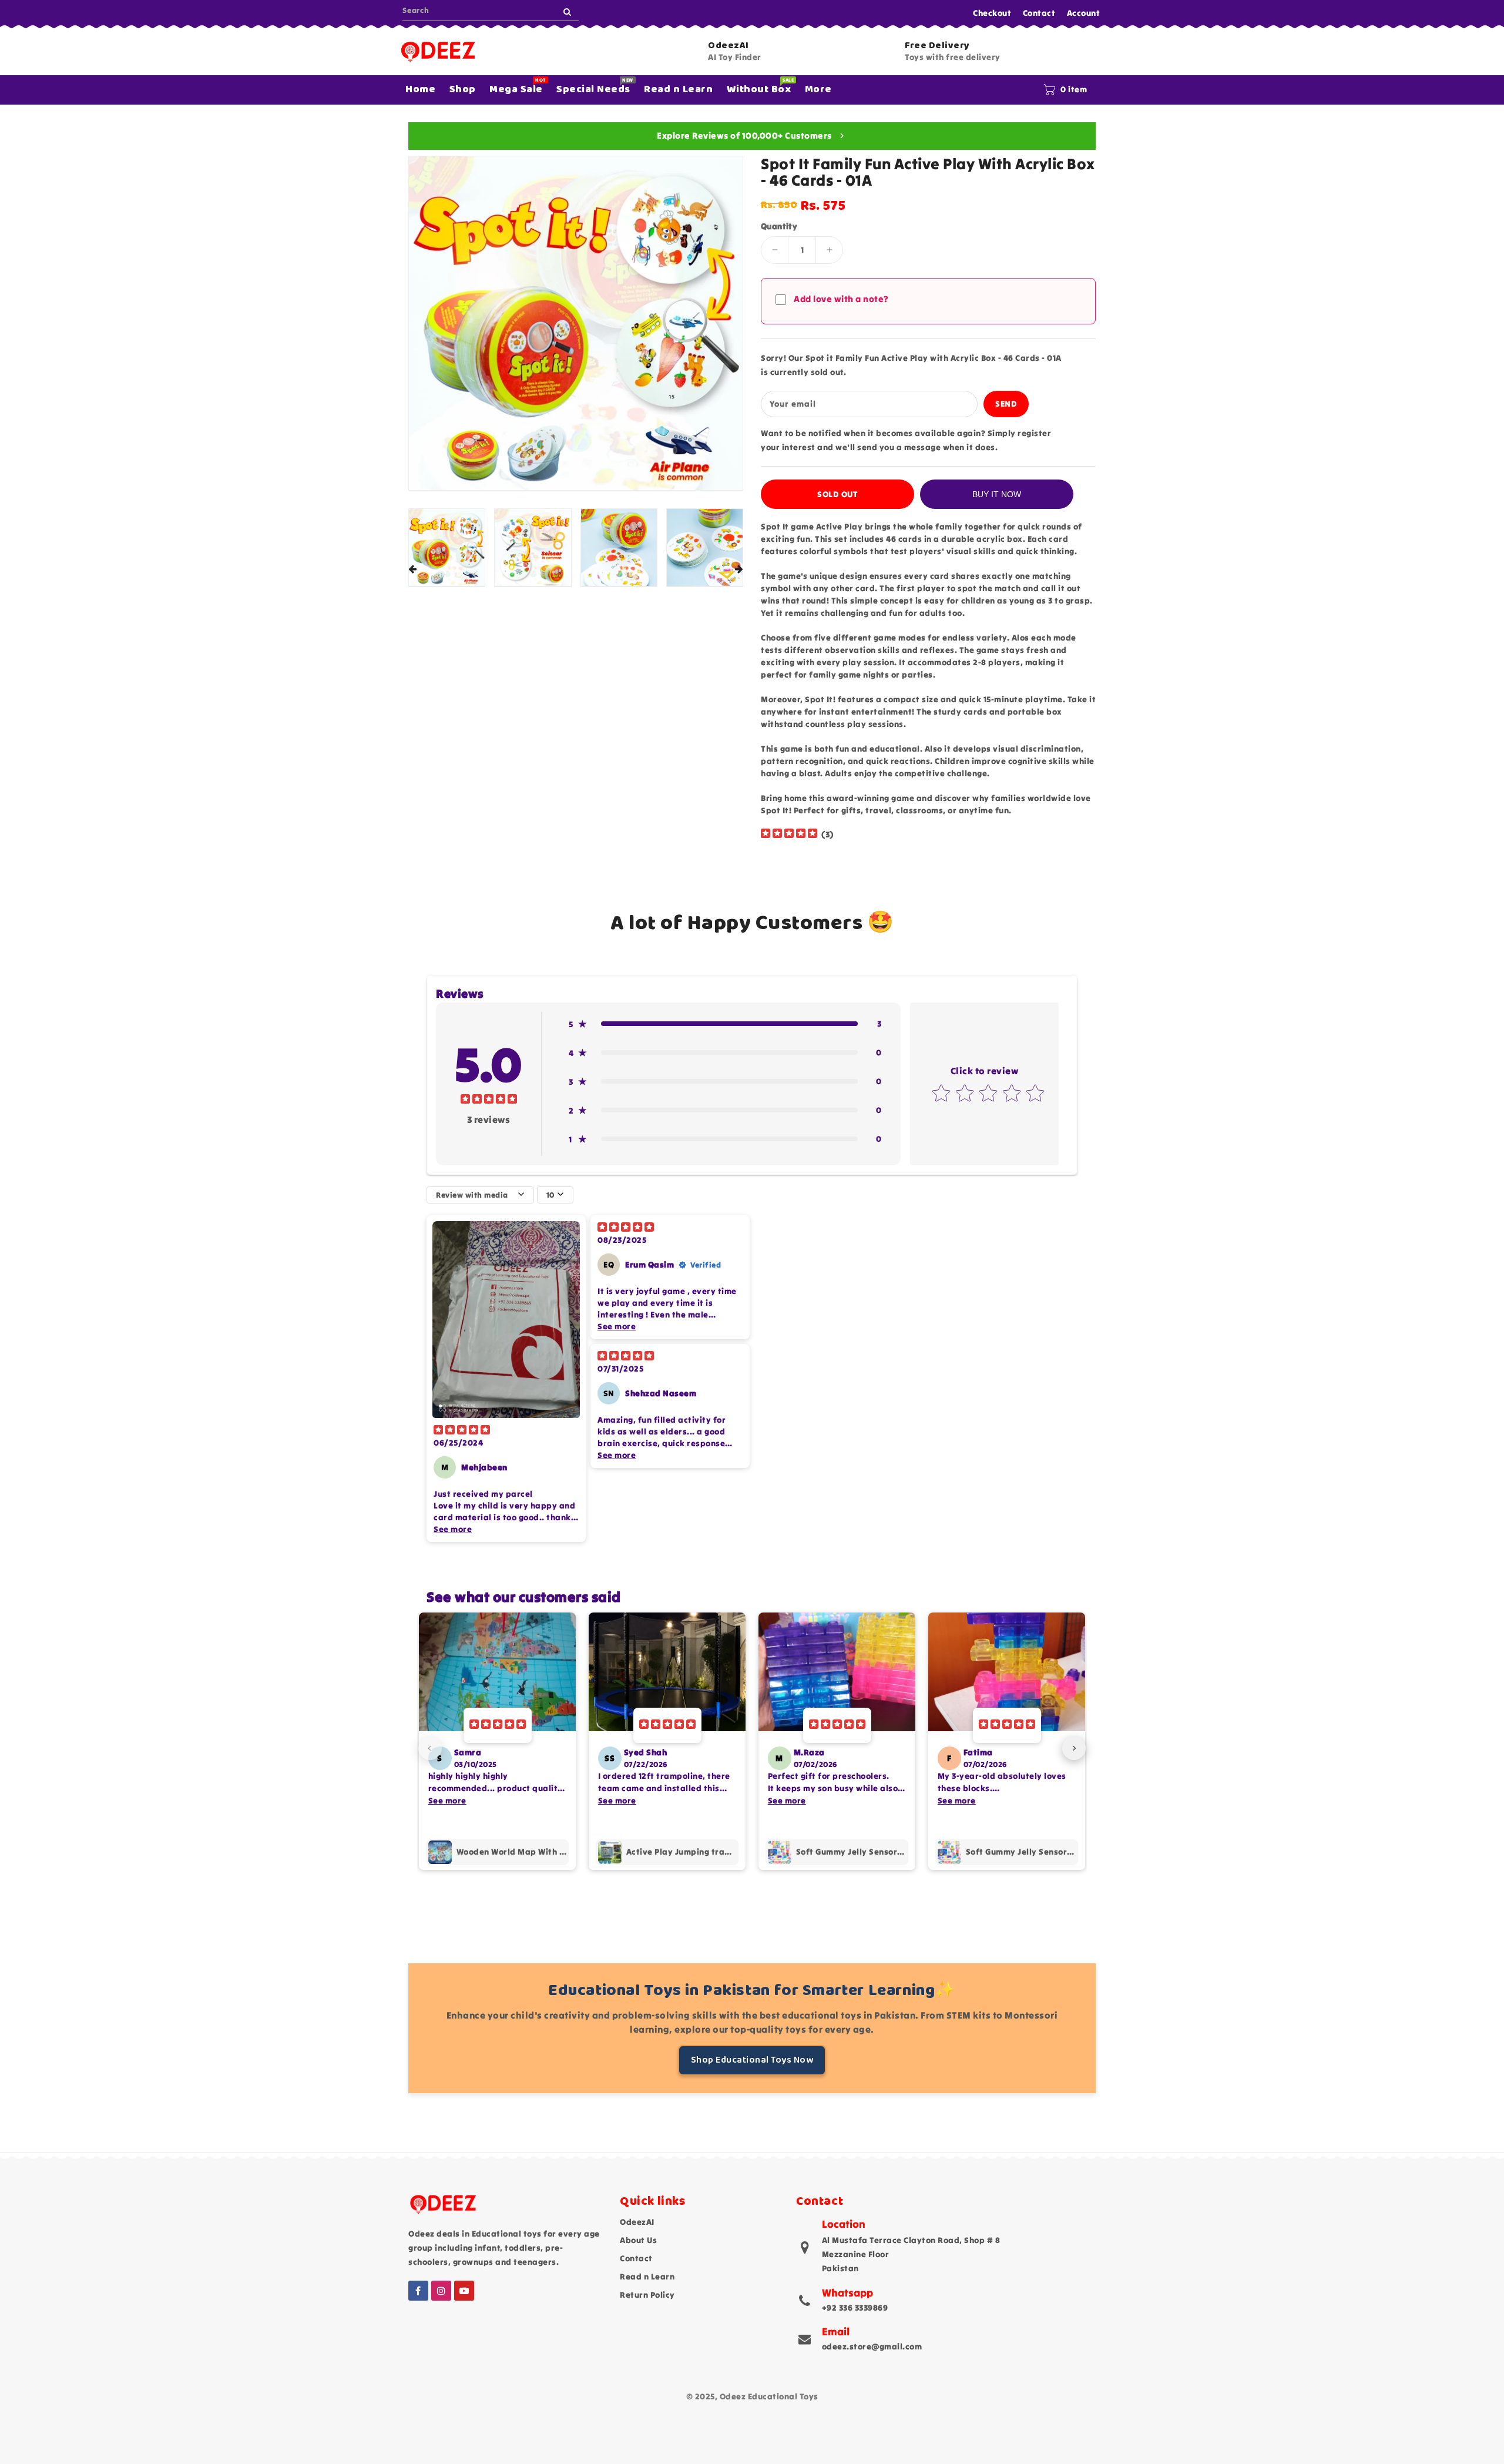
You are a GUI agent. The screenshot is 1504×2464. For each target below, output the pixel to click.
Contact (1039, 13)
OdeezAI (637, 2222)
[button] (725, 1024)
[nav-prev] (430, 1748)
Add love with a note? (841, 299)
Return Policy (647, 2295)
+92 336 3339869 (855, 2308)
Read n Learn (647, 2277)
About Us (638, 2240)
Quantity (779, 226)
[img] (789, 835)
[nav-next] (1074, 1748)
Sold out (837, 494)
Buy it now (997, 494)
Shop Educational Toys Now (752, 2060)
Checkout (992, 13)
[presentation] (412, 570)
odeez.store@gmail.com (872, 2346)
